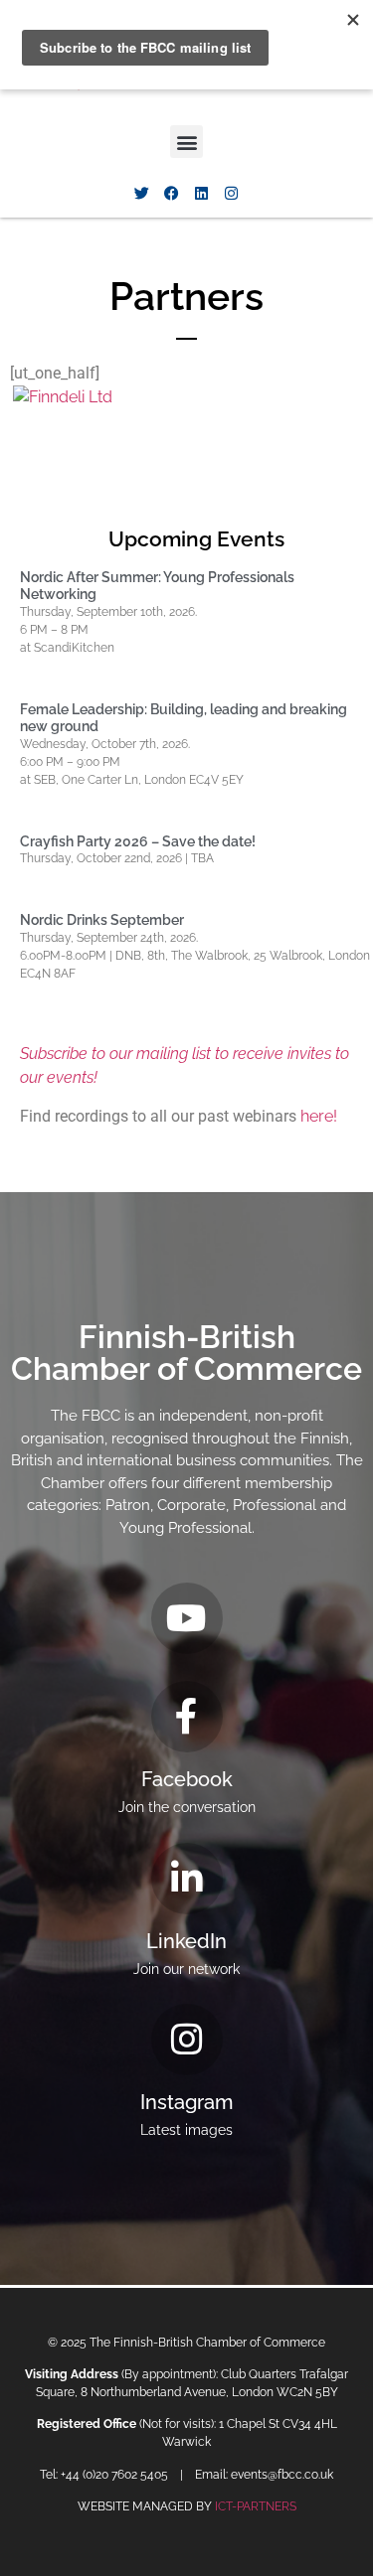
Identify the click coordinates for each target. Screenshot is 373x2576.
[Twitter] (142, 193)
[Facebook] (172, 193)
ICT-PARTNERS (256, 2506)
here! (319, 1116)
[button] (186, 142)
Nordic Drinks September (102, 920)
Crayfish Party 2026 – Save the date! (138, 841)
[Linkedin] (202, 193)
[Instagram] (232, 193)
